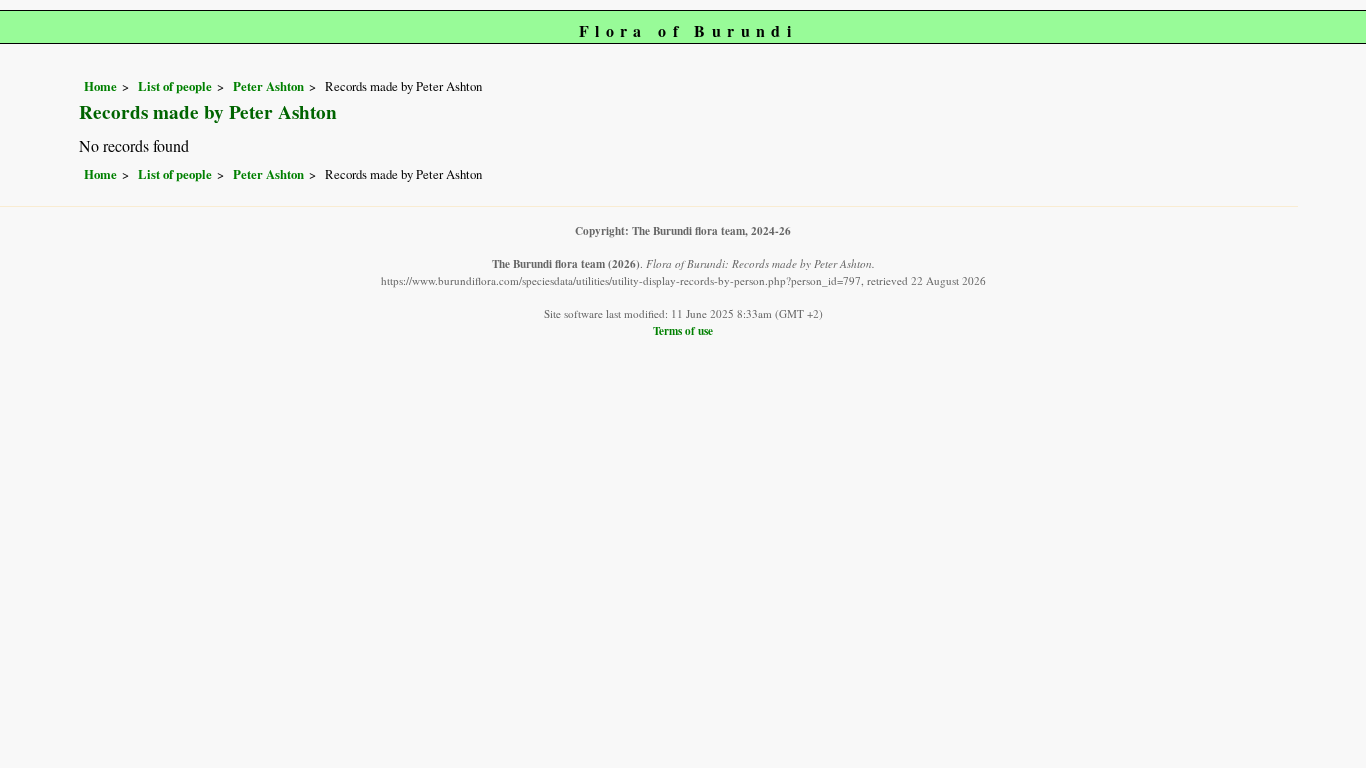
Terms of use (683, 330)
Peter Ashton (268, 86)
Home (100, 86)
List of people (175, 86)
